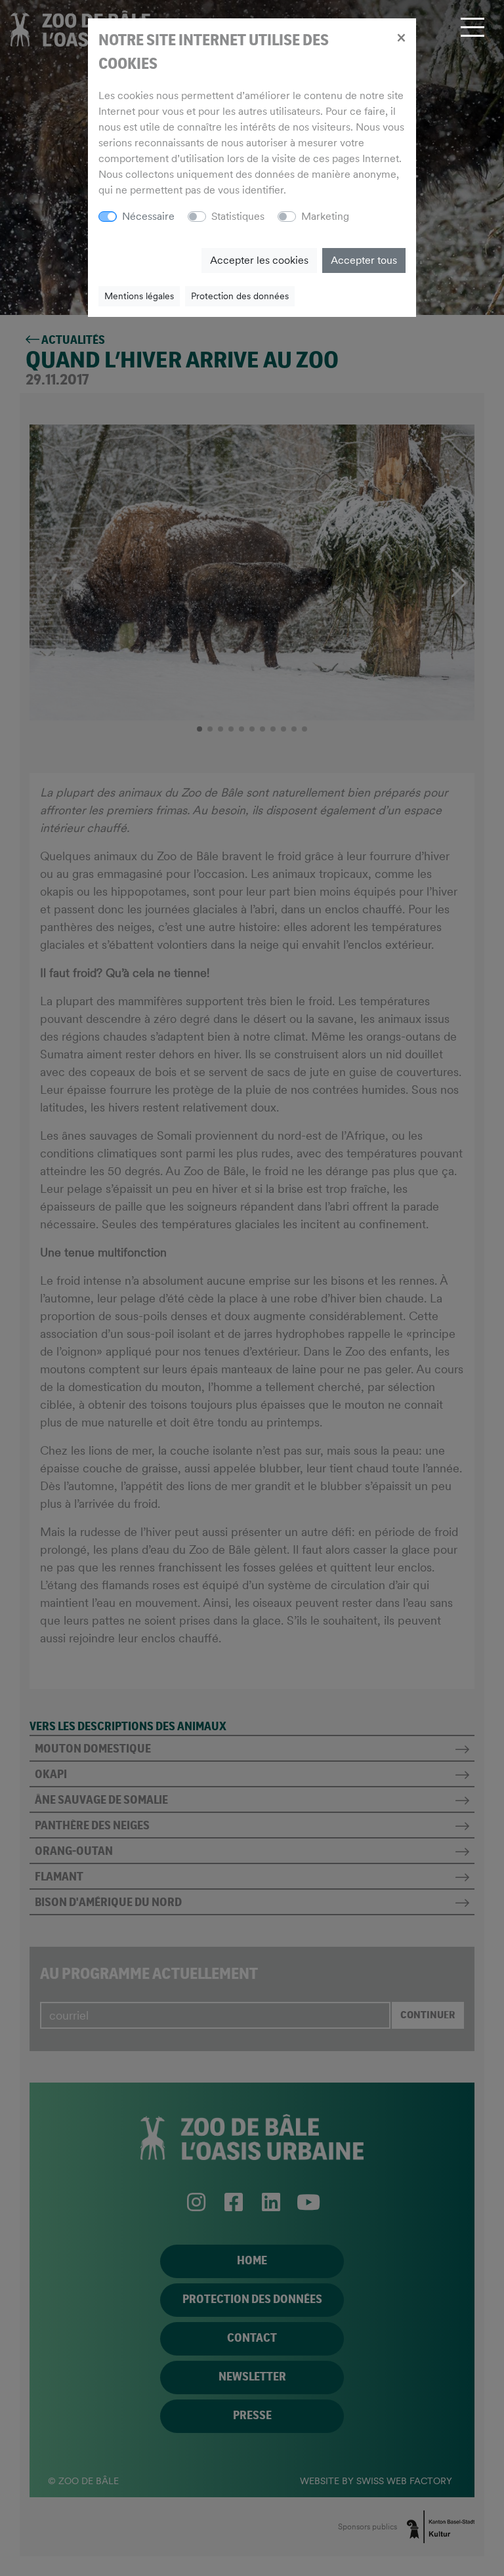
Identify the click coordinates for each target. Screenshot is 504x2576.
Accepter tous (364, 260)
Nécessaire (148, 216)
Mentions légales (139, 296)
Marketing (325, 216)
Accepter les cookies (259, 260)
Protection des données (240, 296)
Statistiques (238, 216)
